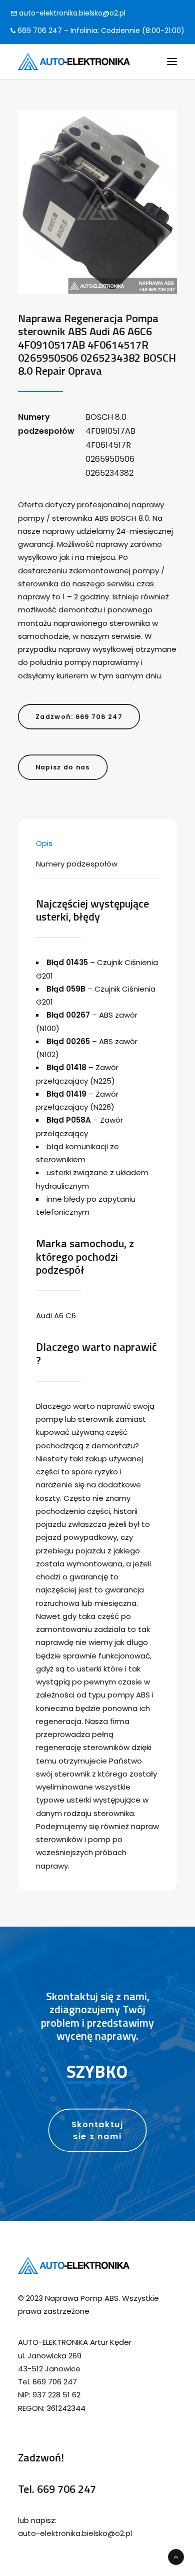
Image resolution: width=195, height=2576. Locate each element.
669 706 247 (66, 2489)
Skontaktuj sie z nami (99, 2130)
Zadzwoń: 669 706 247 (79, 716)
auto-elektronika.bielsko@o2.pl (71, 13)
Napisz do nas (63, 767)
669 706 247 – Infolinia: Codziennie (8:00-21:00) (100, 31)
